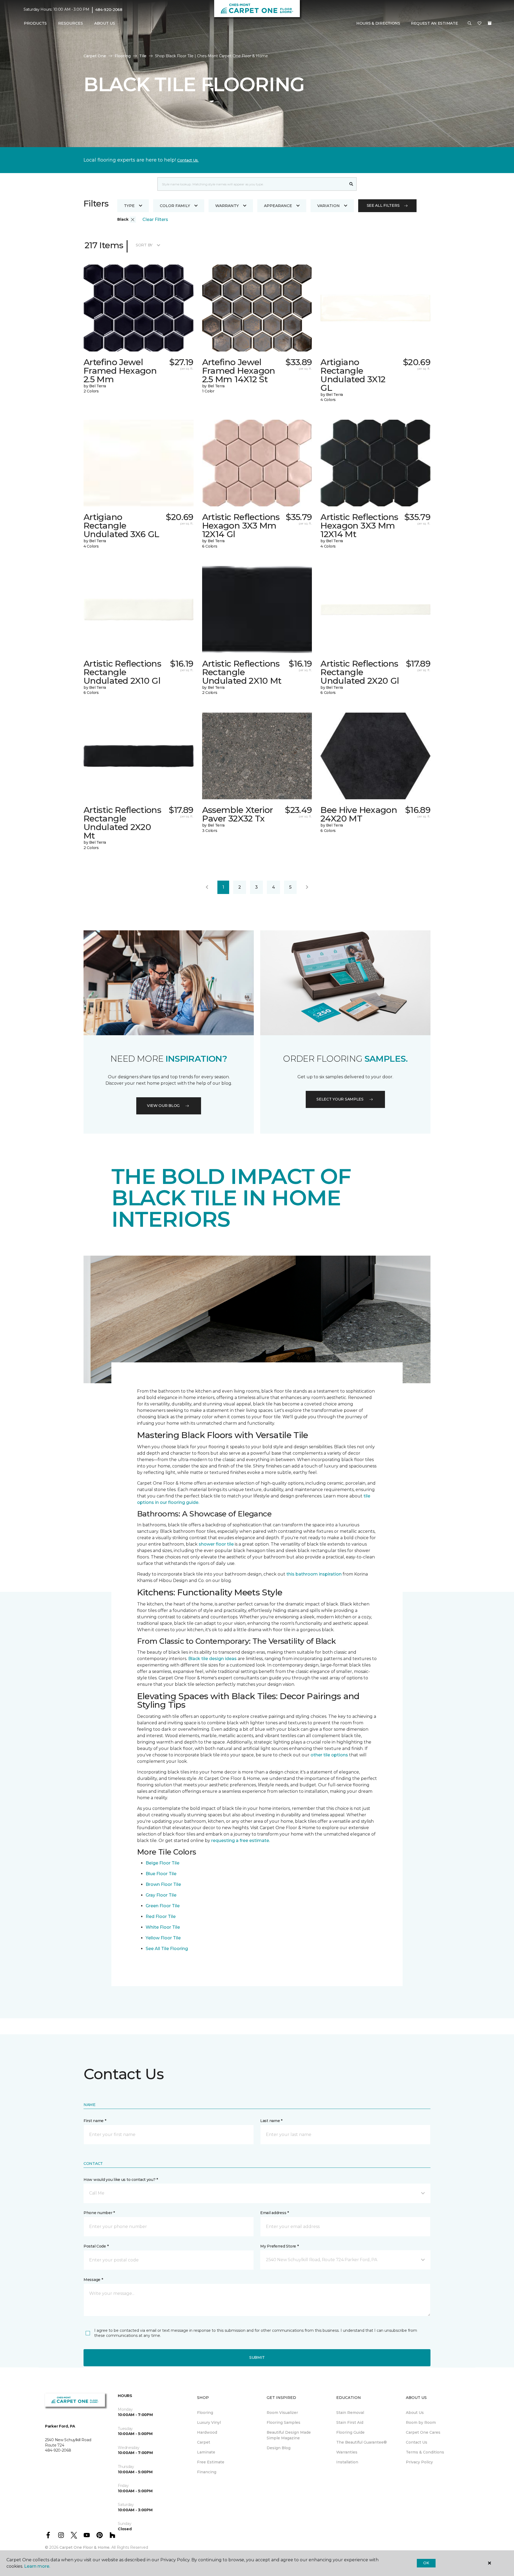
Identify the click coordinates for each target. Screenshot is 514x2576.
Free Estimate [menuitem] (211, 2462)
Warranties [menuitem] (347, 2452)
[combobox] (252, 184)
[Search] (351, 184)
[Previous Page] (207, 887)
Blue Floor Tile (161, 1874)
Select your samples (340, 1099)
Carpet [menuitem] (204, 2442)
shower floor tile (216, 1544)
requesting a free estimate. (241, 1841)
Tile (143, 56)
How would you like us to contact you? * (121, 2180)
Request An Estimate (434, 23)
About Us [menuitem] (415, 2413)
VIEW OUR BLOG (163, 1106)
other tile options (329, 1755)
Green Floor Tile (163, 1906)
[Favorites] (479, 24)
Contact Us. (188, 160)
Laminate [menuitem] (206, 2452)
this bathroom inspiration (314, 1574)
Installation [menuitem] (347, 2462)
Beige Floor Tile (162, 1863)
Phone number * (99, 2213)
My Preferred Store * (279, 2246)
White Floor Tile (163, 1927)
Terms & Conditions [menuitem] (425, 2452)
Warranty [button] (227, 206)
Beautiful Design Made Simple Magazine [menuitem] (289, 2435)
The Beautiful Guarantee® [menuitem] (362, 2442)
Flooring (123, 56)
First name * (95, 2121)
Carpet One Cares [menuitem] (423, 2432)
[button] (470, 24)
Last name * (271, 2121)
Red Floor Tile (161, 1916)
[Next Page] (307, 887)
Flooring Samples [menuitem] (284, 2422)
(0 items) (490, 23)
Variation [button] (328, 206)
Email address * (275, 2213)
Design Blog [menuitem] (279, 2448)
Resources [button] (71, 23)
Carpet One (95, 56)
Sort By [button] (144, 245)
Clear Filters (155, 219)
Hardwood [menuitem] (207, 2432)
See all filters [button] (383, 205)
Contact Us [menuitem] (417, 2442)
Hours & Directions (378, 23)
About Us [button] (105, 23)
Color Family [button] (175, 206)
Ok (426, 2563)
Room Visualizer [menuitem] (282, 2413)
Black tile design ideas (212, 1659)
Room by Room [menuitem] (421, 2422)
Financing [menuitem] (207, 2472)
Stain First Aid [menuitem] (350, 2422)
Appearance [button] (278, 206)
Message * (93, 2280)
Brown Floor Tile (163, 1884)
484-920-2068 (109, 10)
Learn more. (37, 2566)
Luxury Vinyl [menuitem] (209, 2422)
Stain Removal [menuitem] (350, 2413)
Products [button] (35, 23)
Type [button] (129, 206)
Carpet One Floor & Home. (85, 2547)
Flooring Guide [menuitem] (350, 2432)
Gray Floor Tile (161, 1895)
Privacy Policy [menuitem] (419, 2462)
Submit (257, 2357)
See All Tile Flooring (167, 1949)
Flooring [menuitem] (205, 2413)
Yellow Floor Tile (163, 1938)
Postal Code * (96, 2246)
